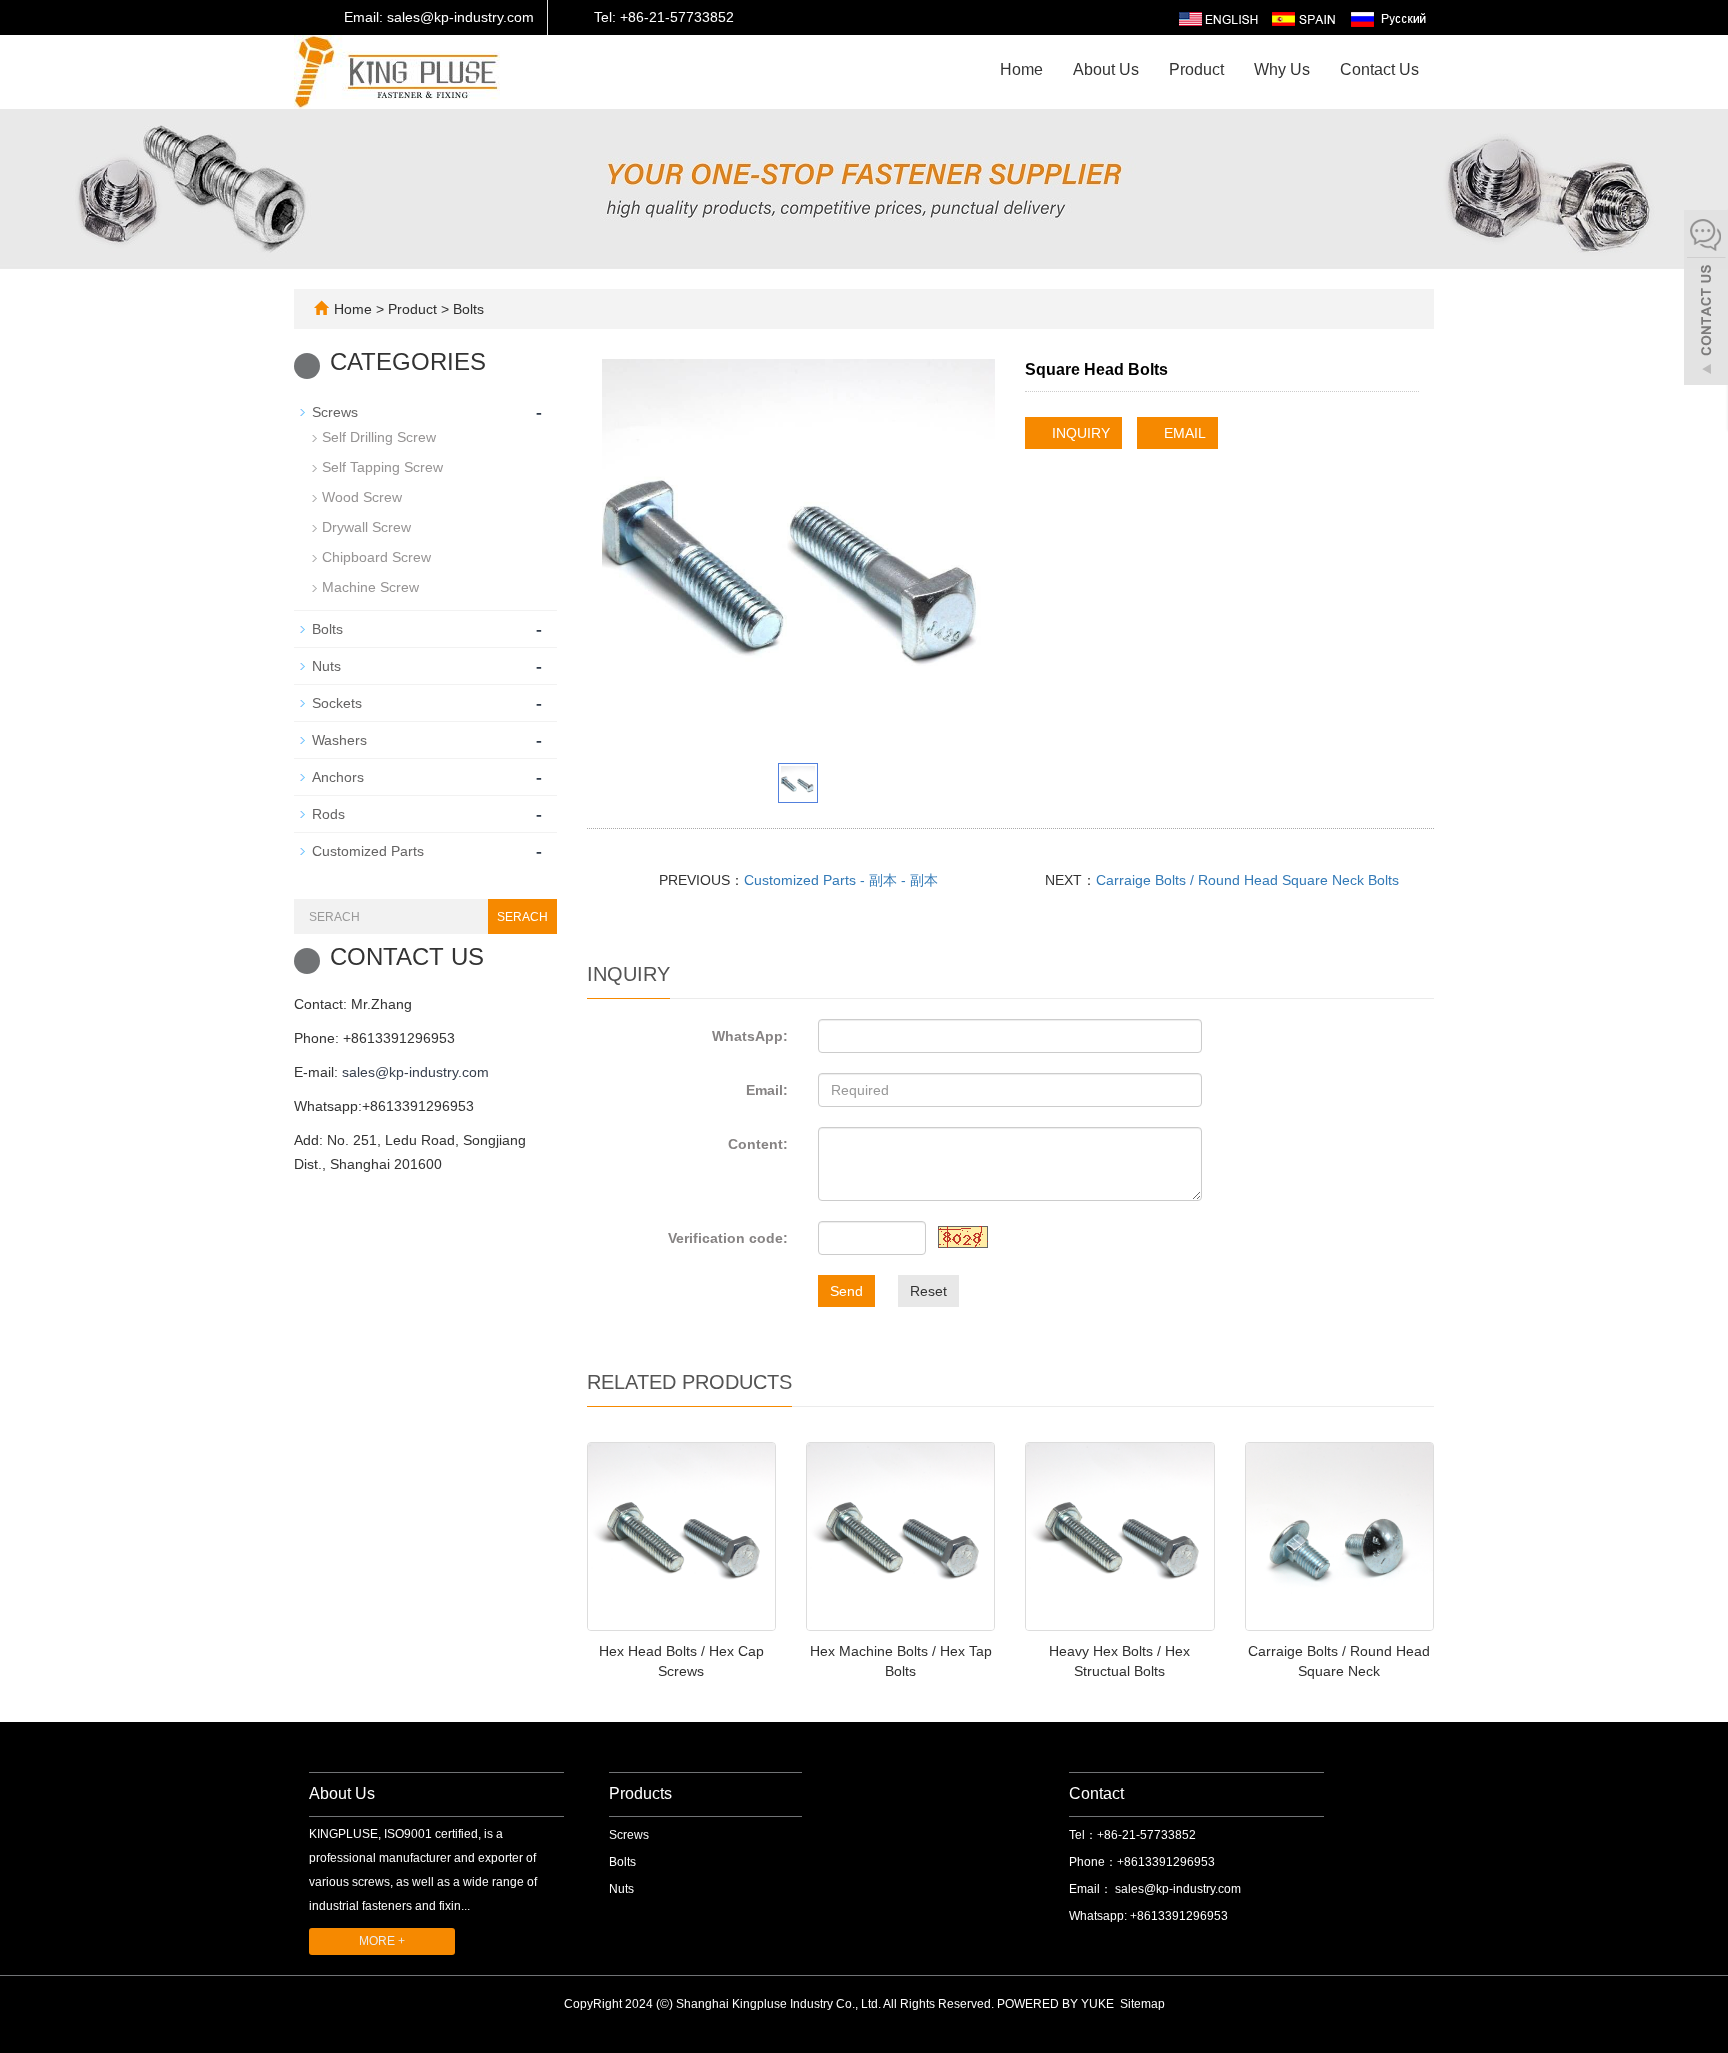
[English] (1218, 17)
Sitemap (1142, 2004)
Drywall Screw (366, 527)
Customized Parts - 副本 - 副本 (841, 880)
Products (640, 1793)
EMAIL (1183, 433)
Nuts (326, 666)
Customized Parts (368, 851)
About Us (1106, 69)
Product (1196, 69)
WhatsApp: (750, 1036)
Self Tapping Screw (382, 467)
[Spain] (1303, 17)
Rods (328, 814)
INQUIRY (1079, 433)
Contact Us (1379, 69)
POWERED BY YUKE (1057, 2004)
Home (1021, 69)
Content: (758, 1144)
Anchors (338, 777)
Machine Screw (370, 587)
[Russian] (1387, 17)
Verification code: (728, 1238)
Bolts (466, 309)
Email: (767, 1090)
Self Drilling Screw (379, 437)
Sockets (337, 703)
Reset (928, 1291)
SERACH (522, 917)
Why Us (1282, 69)
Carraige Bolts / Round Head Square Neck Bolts (1247, 880)
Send (846, 1291)
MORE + (382, 1941)
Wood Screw (362, 497)
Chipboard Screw (376, 557)
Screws (335, 412)
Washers (339, 740)
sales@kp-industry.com (415, 1072)
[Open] (1706, 300)
